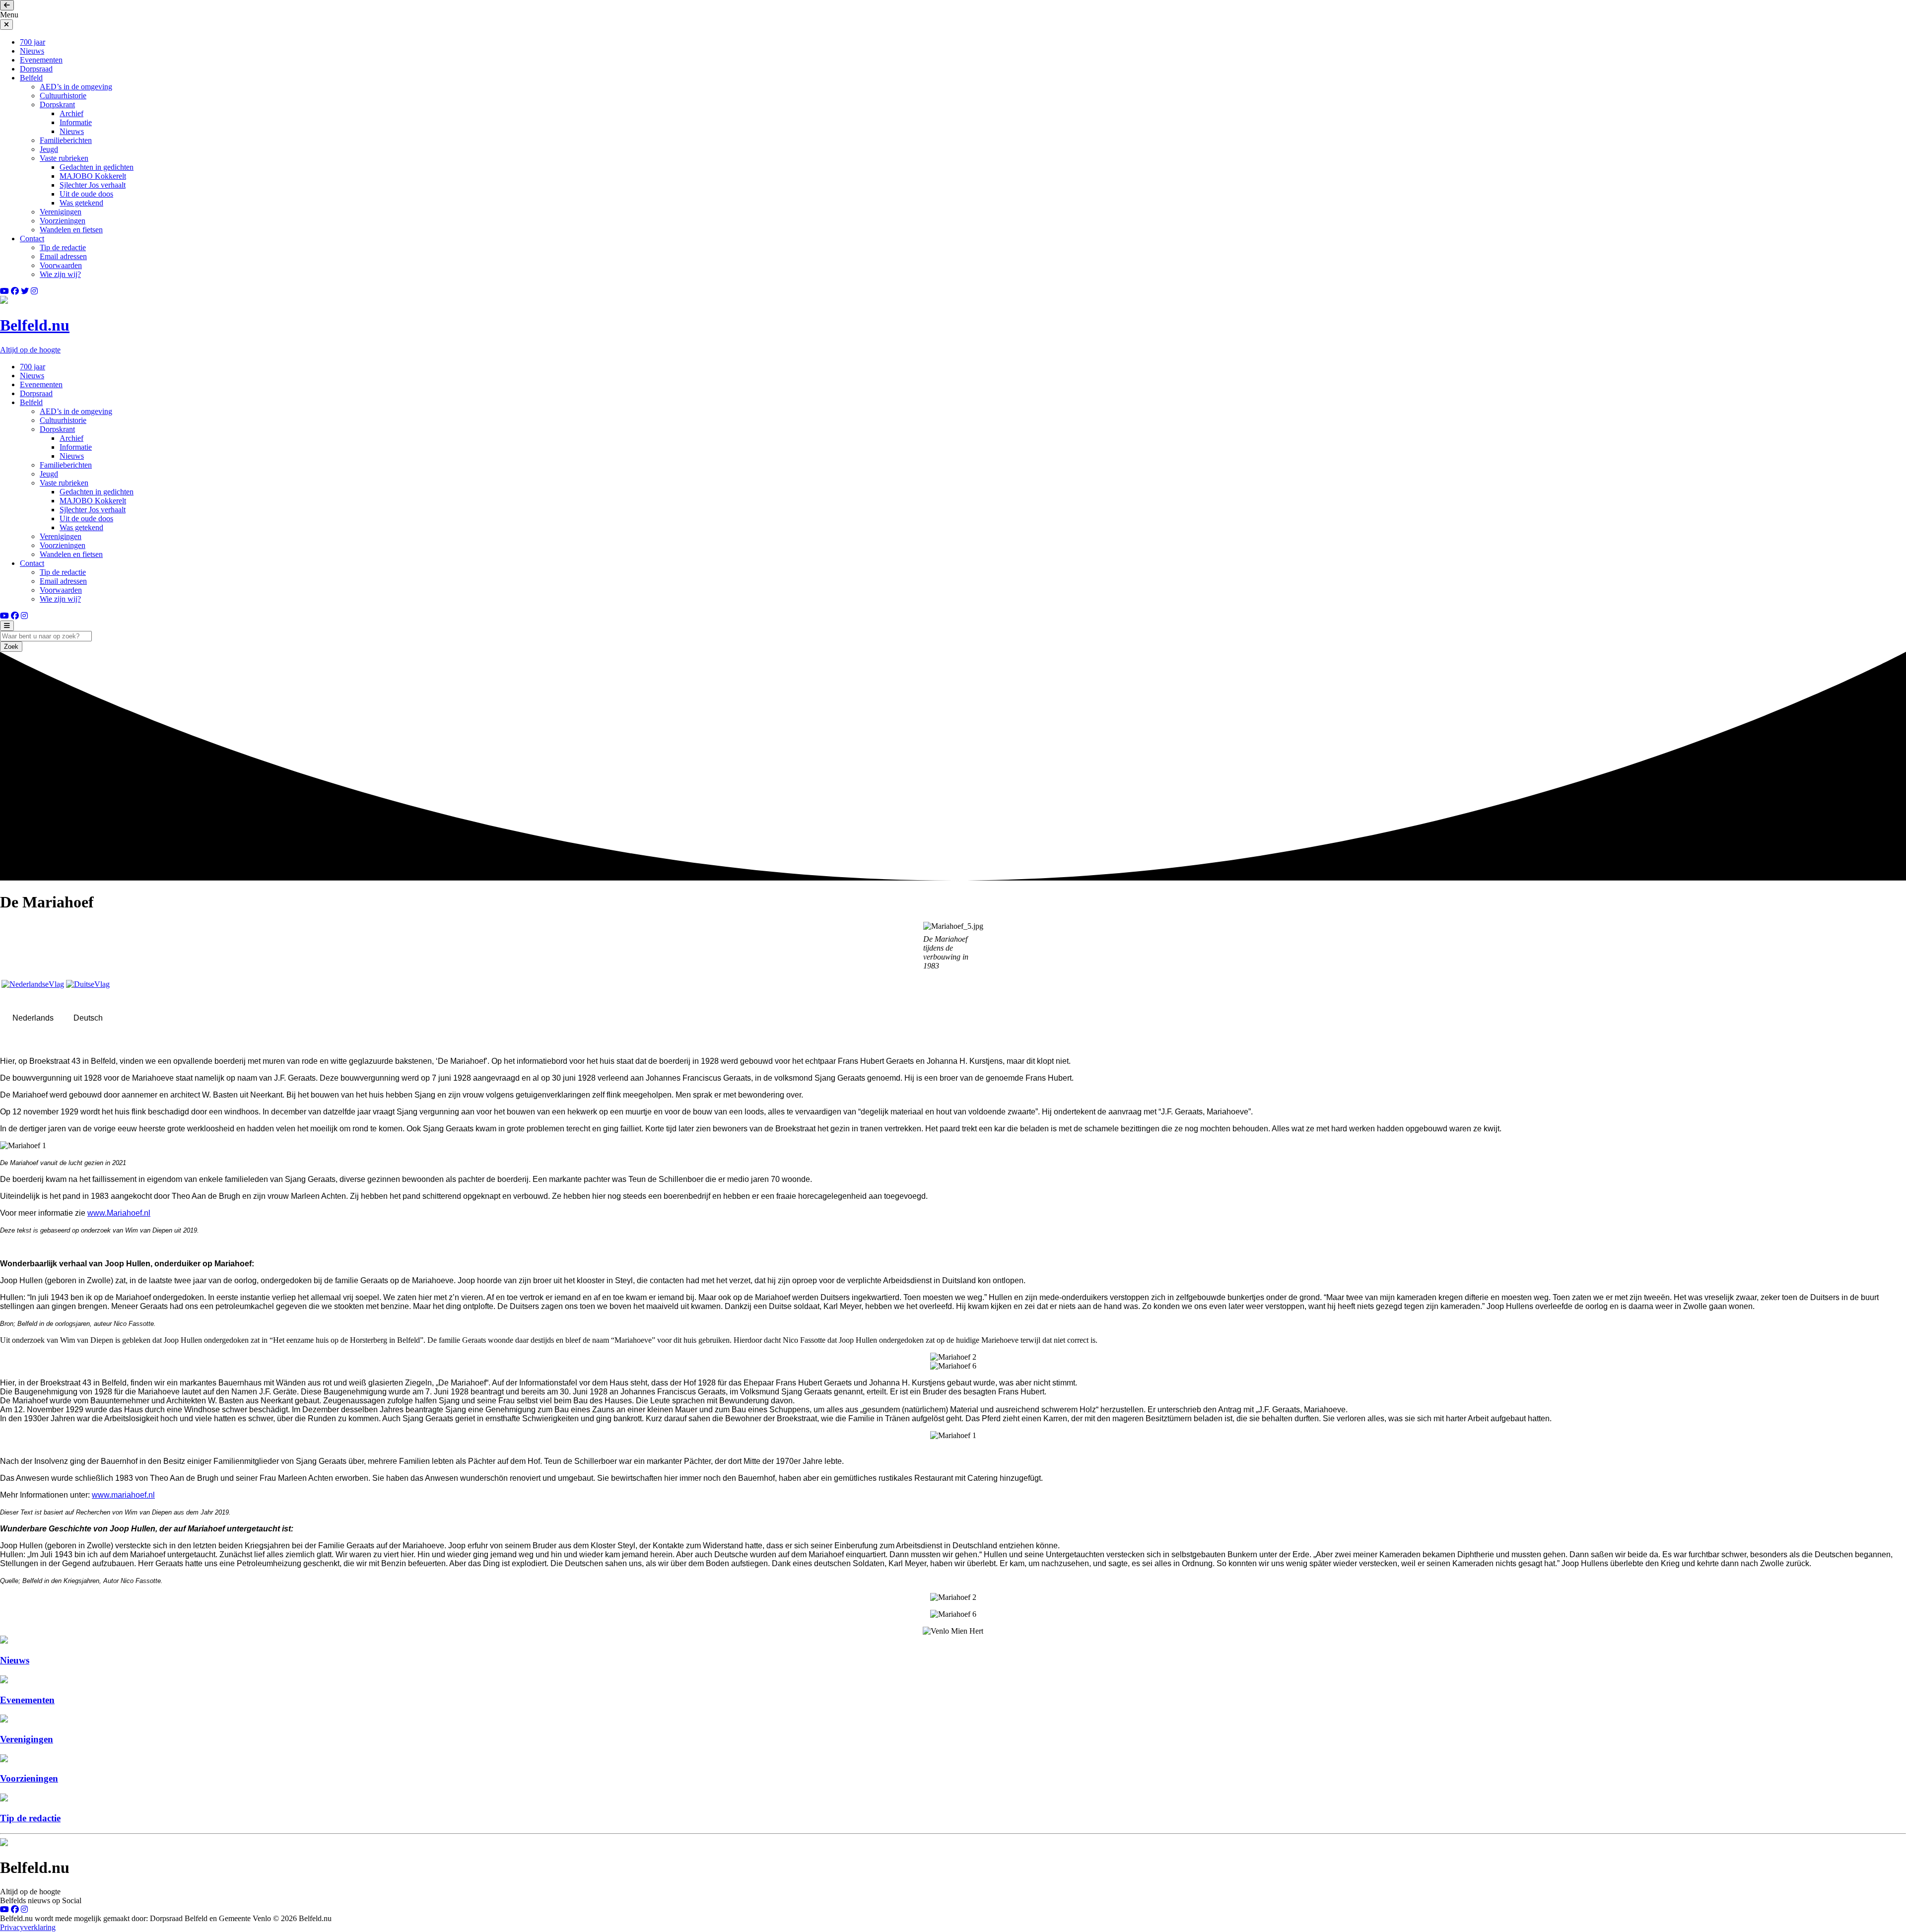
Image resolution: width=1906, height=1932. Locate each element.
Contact (32, 239)
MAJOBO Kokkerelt (93, 176)
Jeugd (49, 149)
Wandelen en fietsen (71, 230)
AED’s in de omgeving (76, 87)
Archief (71, 113)
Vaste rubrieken (64, 158)
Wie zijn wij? (60, 274)
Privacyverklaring (28, 1927)
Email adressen (63, 256)
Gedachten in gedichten (97, 167)
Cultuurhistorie (63, 96)
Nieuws (32, 51)
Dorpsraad (36, 69)
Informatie (76, 122)
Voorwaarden (61, 265)
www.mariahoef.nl (123, 1495)
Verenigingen (61, 212)
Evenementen (41, 60)
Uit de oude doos (86, 194)
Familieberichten (66, 140)
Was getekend (81, 203)
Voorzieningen (63, 221)
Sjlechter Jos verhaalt (93, 185)
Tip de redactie (63, 247)
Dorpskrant (57, 104)
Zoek (11, 647)
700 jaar (33, 42)
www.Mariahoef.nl (119, 1213)
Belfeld (31, 78)
